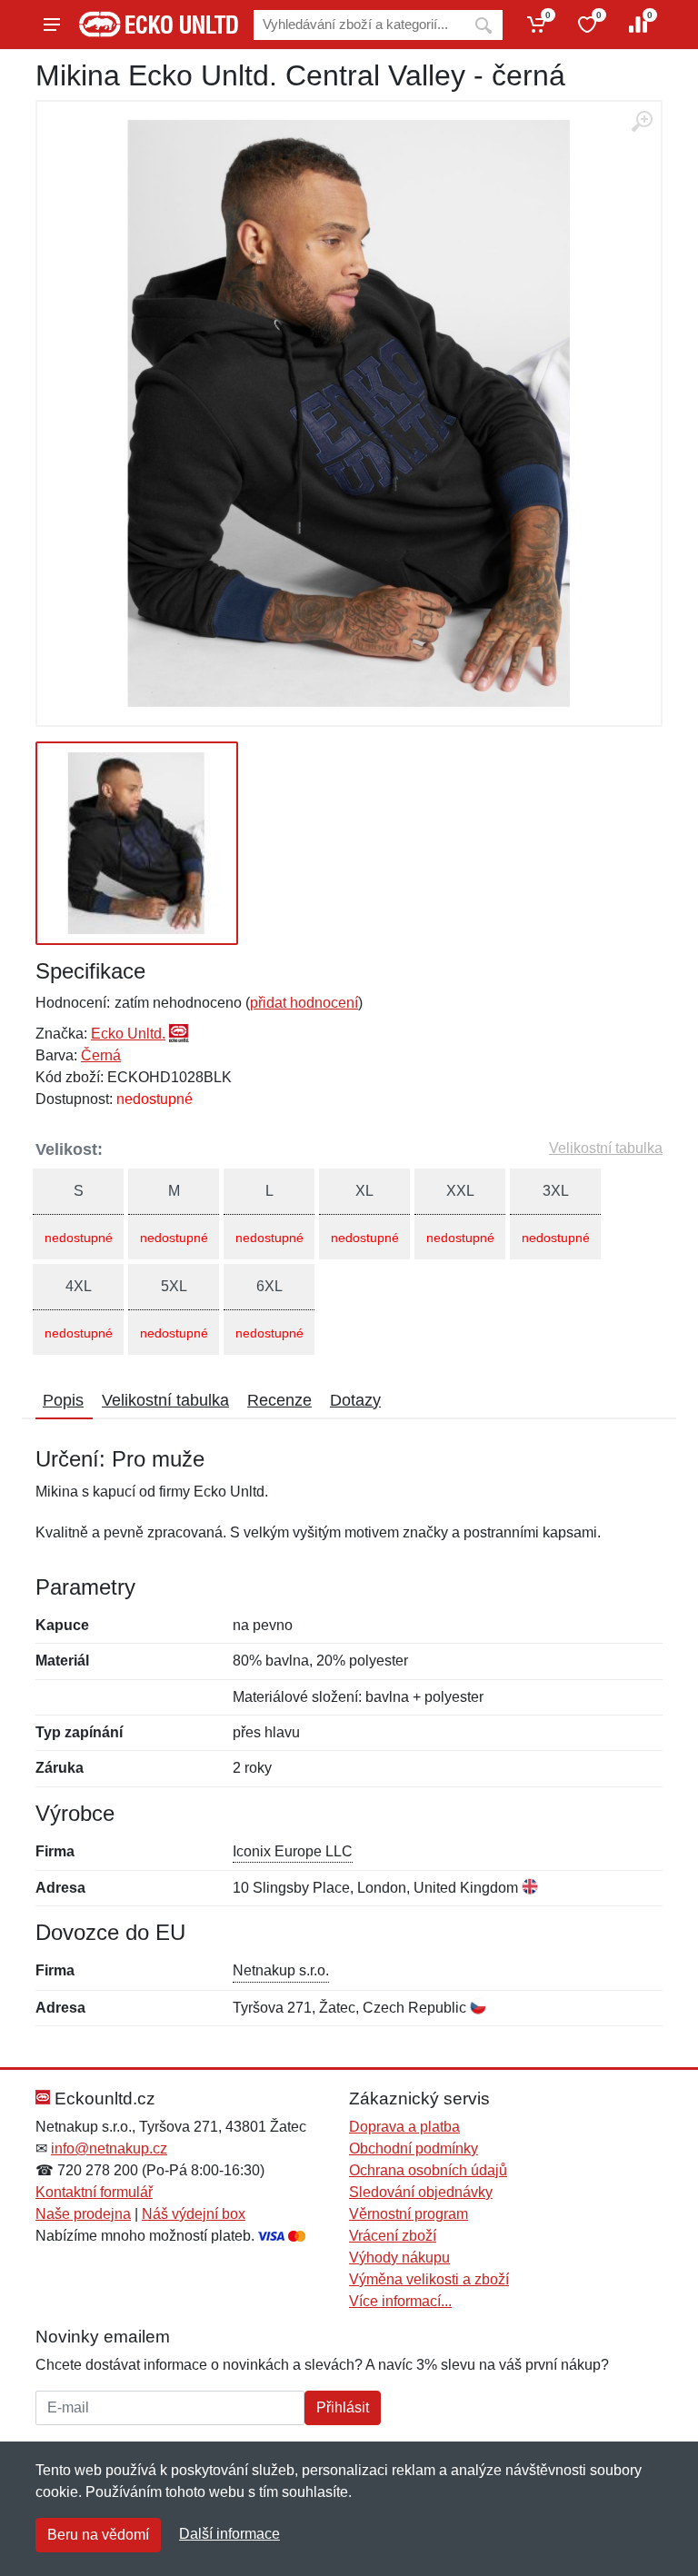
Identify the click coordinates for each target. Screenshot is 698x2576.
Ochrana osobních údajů (428, 2170)
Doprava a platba (404, 2127)
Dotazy (355, 1400)
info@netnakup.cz (109, 2148)
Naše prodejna (83, 2214)
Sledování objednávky (421, 2192)
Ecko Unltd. (128, 1034)
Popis (63, 1400)
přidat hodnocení (304, 1003)
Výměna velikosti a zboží (429, 2279)
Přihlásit (343, 2407)
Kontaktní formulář (94, 2192)
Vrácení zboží (393, 2236)
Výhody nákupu (399, 2258)
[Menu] (52, 25)
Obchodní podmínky (414, 2148)
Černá (101, 1055)
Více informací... (400, 2301)
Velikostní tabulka (606, 1148)
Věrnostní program (409, 2214)
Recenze (279, 1400)
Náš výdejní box (194, 2214)
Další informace (229, 2534)
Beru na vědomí (98, 2535)
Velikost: (69, 1149)
